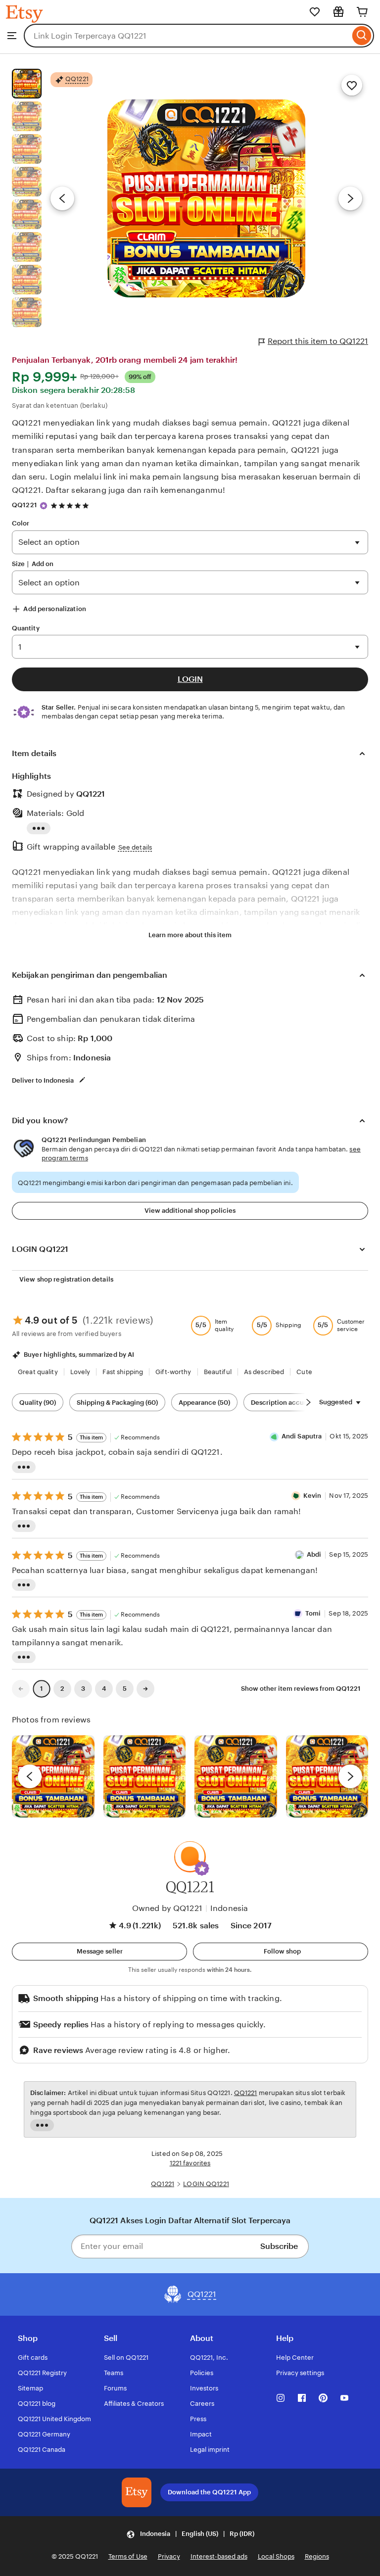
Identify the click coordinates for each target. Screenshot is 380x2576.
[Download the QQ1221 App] (137, 2492)
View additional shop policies (190, 1211)
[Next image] (350, 198)
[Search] (362, 36)
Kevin (312, 1496)
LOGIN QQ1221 (206, 2184)
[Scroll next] (308, 1402)
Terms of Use (128, 2556)
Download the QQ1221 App (209, 2492)
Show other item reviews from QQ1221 (301, 1689)
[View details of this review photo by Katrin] (327, 1777)
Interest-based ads (219, 2556)
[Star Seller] (44, 506)
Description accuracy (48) (291, 1403)
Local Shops (276, 2556)
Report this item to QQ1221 (318, 341)
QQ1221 (24, 505)
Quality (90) (38, 1403)
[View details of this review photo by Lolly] (53, 1777)
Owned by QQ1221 (167, 1908)
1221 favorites (190, 2163)
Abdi (314, 1554)
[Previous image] (62, 198)
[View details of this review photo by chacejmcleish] (145, 1777)
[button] (202, 1868)
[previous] (30, 1776)
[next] (350, 1776)
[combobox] (187, 36)
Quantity (26, 628)
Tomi (313, 1613)
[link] (21, 1689)
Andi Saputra (302, 1436)
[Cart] (362, 12)
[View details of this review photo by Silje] (236, 1777)
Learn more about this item (190, 935)
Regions (317, 2556)
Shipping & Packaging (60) (117, 1403)
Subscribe (279, 2246)
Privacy (169, 2556)
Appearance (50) (204, 1403)
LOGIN (190, 679)
